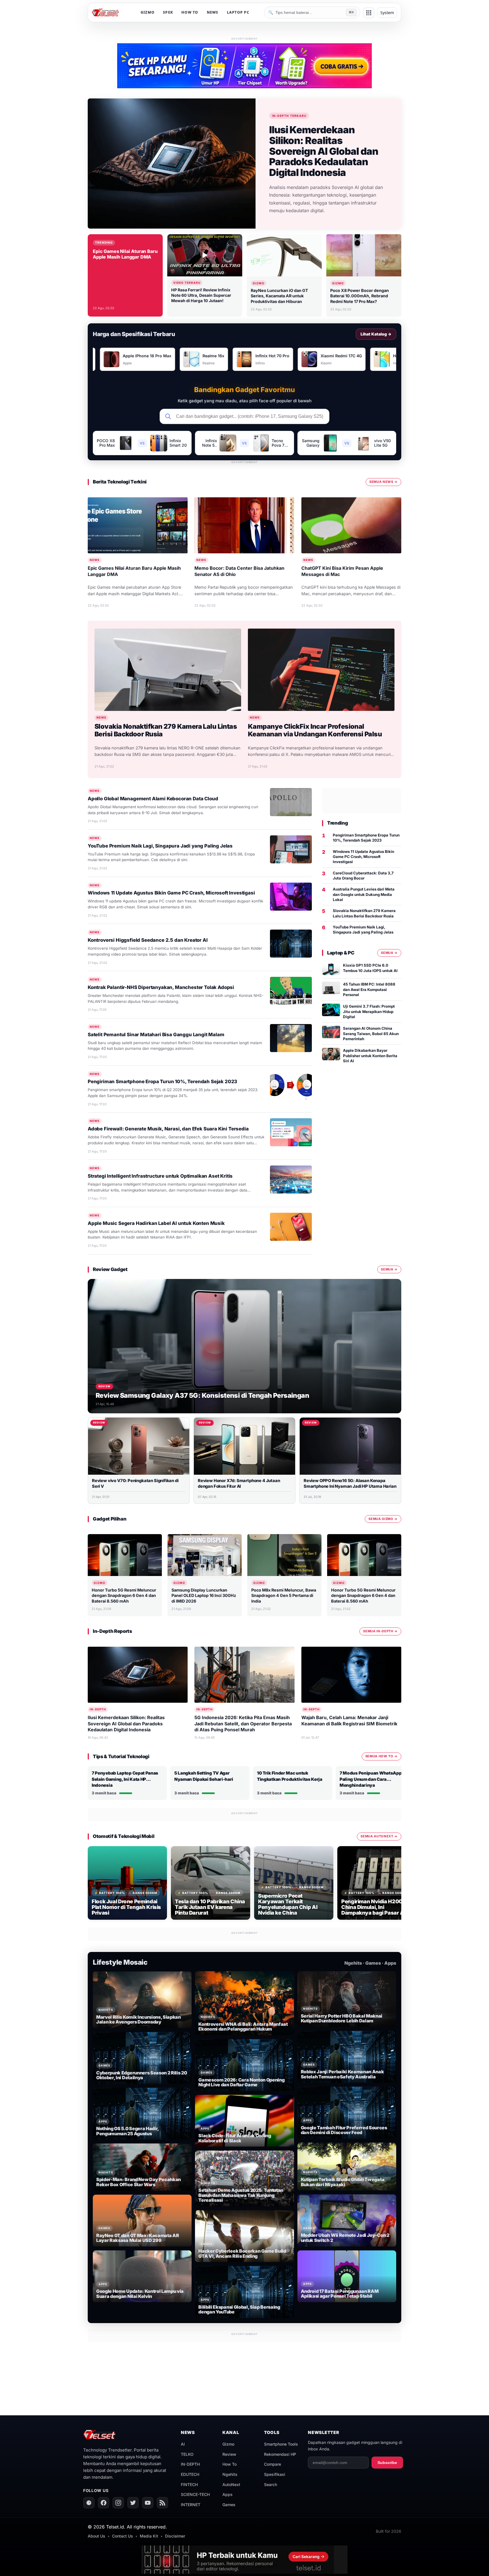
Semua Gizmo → (383, 1519)
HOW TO (190, 12)
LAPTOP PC (238, 12)
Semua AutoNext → (379, 1836)
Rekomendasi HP (280, 2454)
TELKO (187, 2454)
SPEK (168, 12)
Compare (273, 2464)
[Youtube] (148, 2503)
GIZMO (148, 12)
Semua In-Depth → (380, 1631)
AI (183, 2444)
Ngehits (230, 2474)
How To (230, 2464)
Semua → (389, 953)
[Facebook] (104, 2503)
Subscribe (387, 2463)
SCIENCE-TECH (195, 2494)
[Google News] (89, 2503)
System (387, 13)
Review (229, 2454)
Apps (228, 2494)
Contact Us (123, 2536)
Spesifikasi (275, 2474)
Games (229, 2505)
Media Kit (149, 2536)
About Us (96, 2536)
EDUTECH (190, 2474)
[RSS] (162, 2503)
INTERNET (191, 2505)
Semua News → (383, 482)
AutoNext (231, 2484)
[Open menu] (369, 13)
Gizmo (228, 2444)
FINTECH (189, 2484)
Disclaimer (175, 2536)
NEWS (213, 12)
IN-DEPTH (190, 2464)
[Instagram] (118, 2503)
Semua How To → (381, 1756)
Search (271, 2484)
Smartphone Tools (281, 2444)
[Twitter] (133, 2503)
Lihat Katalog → (376, 334)
